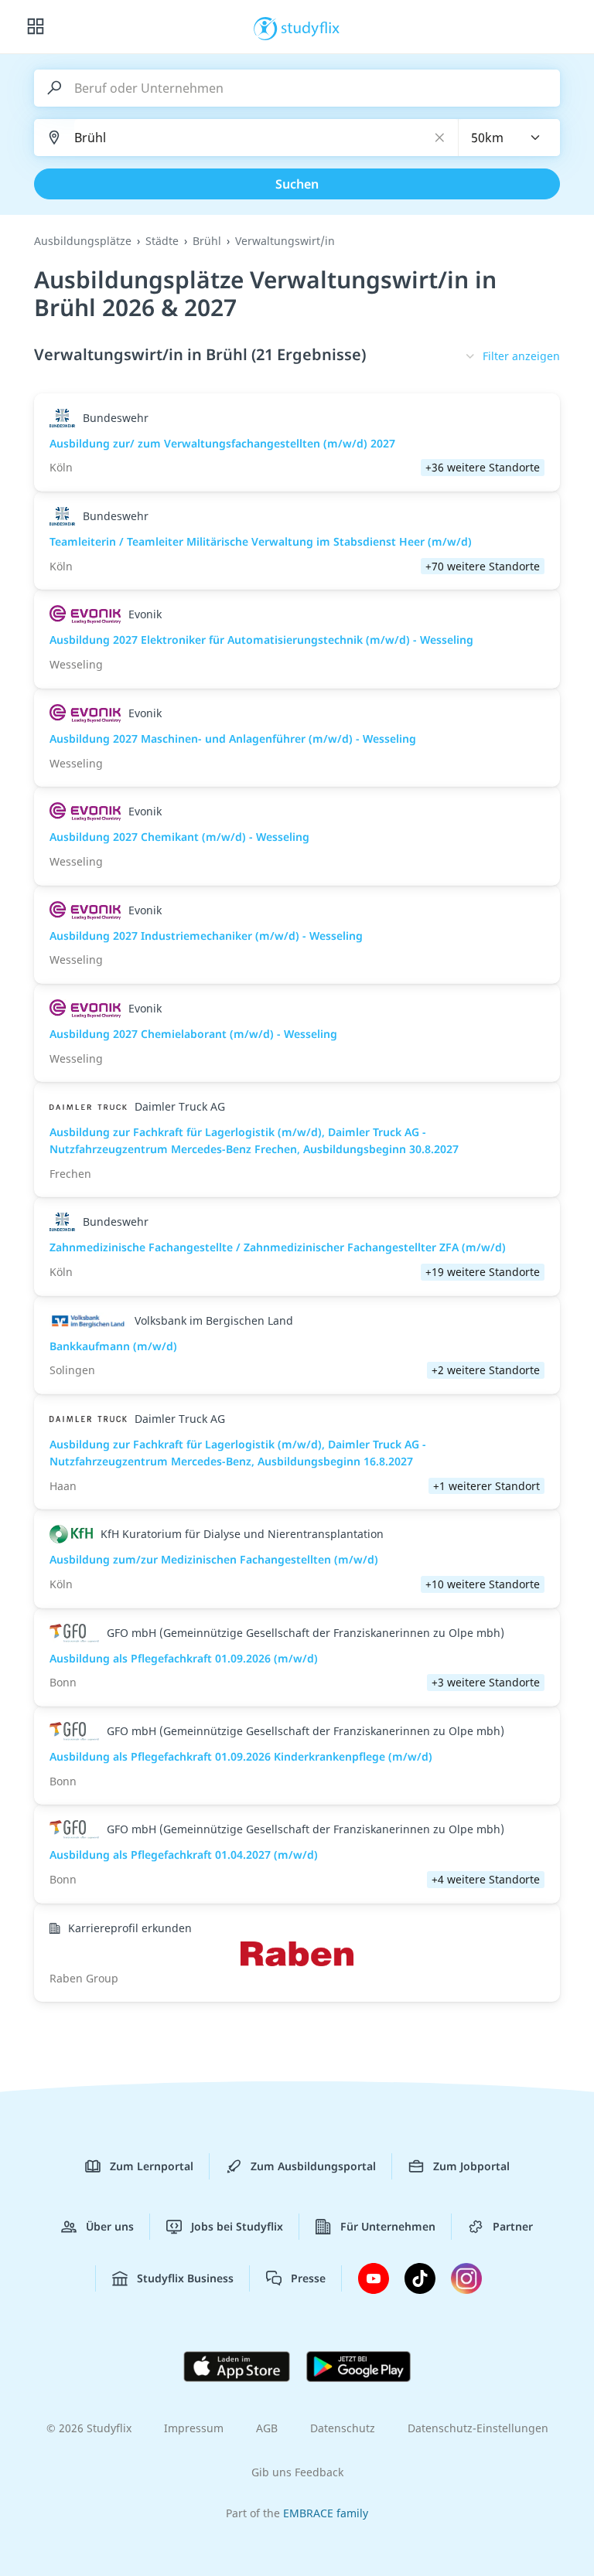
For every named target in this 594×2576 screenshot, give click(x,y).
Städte (162, 241)
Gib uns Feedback (297, 2472)
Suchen (297, 184)
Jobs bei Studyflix (237, 2226)
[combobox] (510, 138)
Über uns (110, 2226)
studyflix (311, 27)
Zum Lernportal (152, 2166)
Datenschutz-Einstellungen (478, 2428)
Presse (308, 2278)
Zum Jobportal (471, 2166)
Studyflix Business (185, 2278)
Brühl (207, 241)
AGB (267, 2428)
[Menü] (36, 27)
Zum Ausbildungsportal (313, 2166)
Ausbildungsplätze (83, 241)
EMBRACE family (326, 2513)
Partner (513, 2226)
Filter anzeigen (521, 356)
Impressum (194, 2428)
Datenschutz (343, 2428)
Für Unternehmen (388, 2226)
